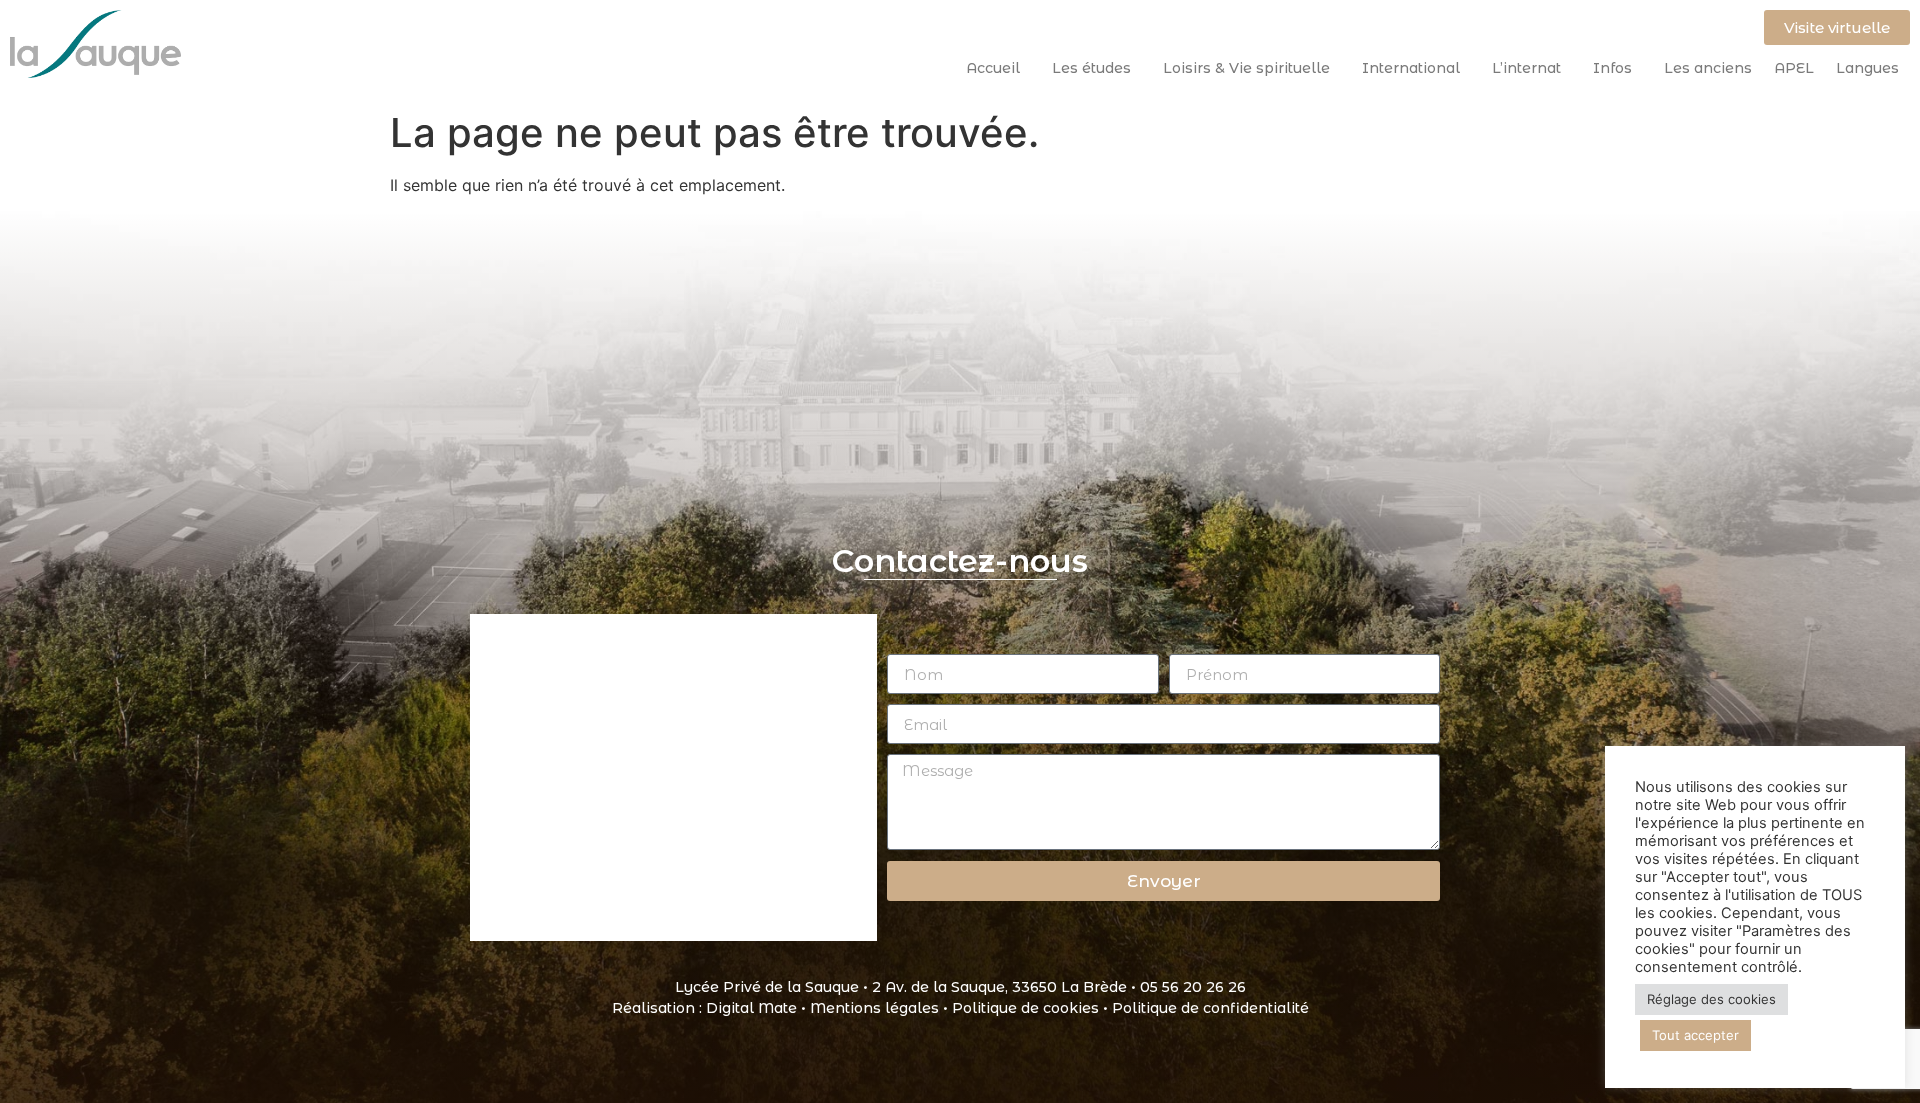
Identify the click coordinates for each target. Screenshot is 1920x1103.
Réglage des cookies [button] (1711, 999)
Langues (1867, 68)
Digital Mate (751, 1008)
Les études (1091, 68)
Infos (1612, 68)
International (1411, 68)
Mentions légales (874, 1008)
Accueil (993, 68)
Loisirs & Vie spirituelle (1246, 68)
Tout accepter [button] (1695, 1035)
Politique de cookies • (1032, 1008)
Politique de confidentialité (1210, 1008)
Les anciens (1708, 68)
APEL (1794, 68)
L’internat (1526, 68)
